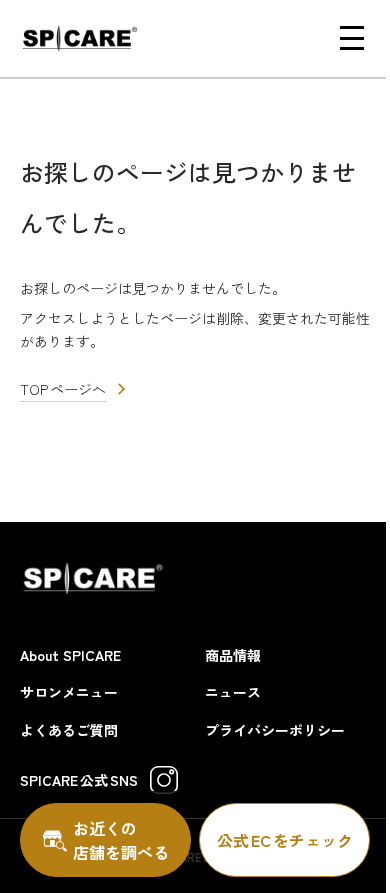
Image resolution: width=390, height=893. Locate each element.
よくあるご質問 (69, 730)
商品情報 (233, 655)
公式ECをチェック (285, 840)
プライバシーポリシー (275, 730)
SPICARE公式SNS (79, 780)
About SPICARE (70, 655)
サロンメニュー (69, 692)
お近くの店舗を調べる (121, 840)
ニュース (233, 692)
